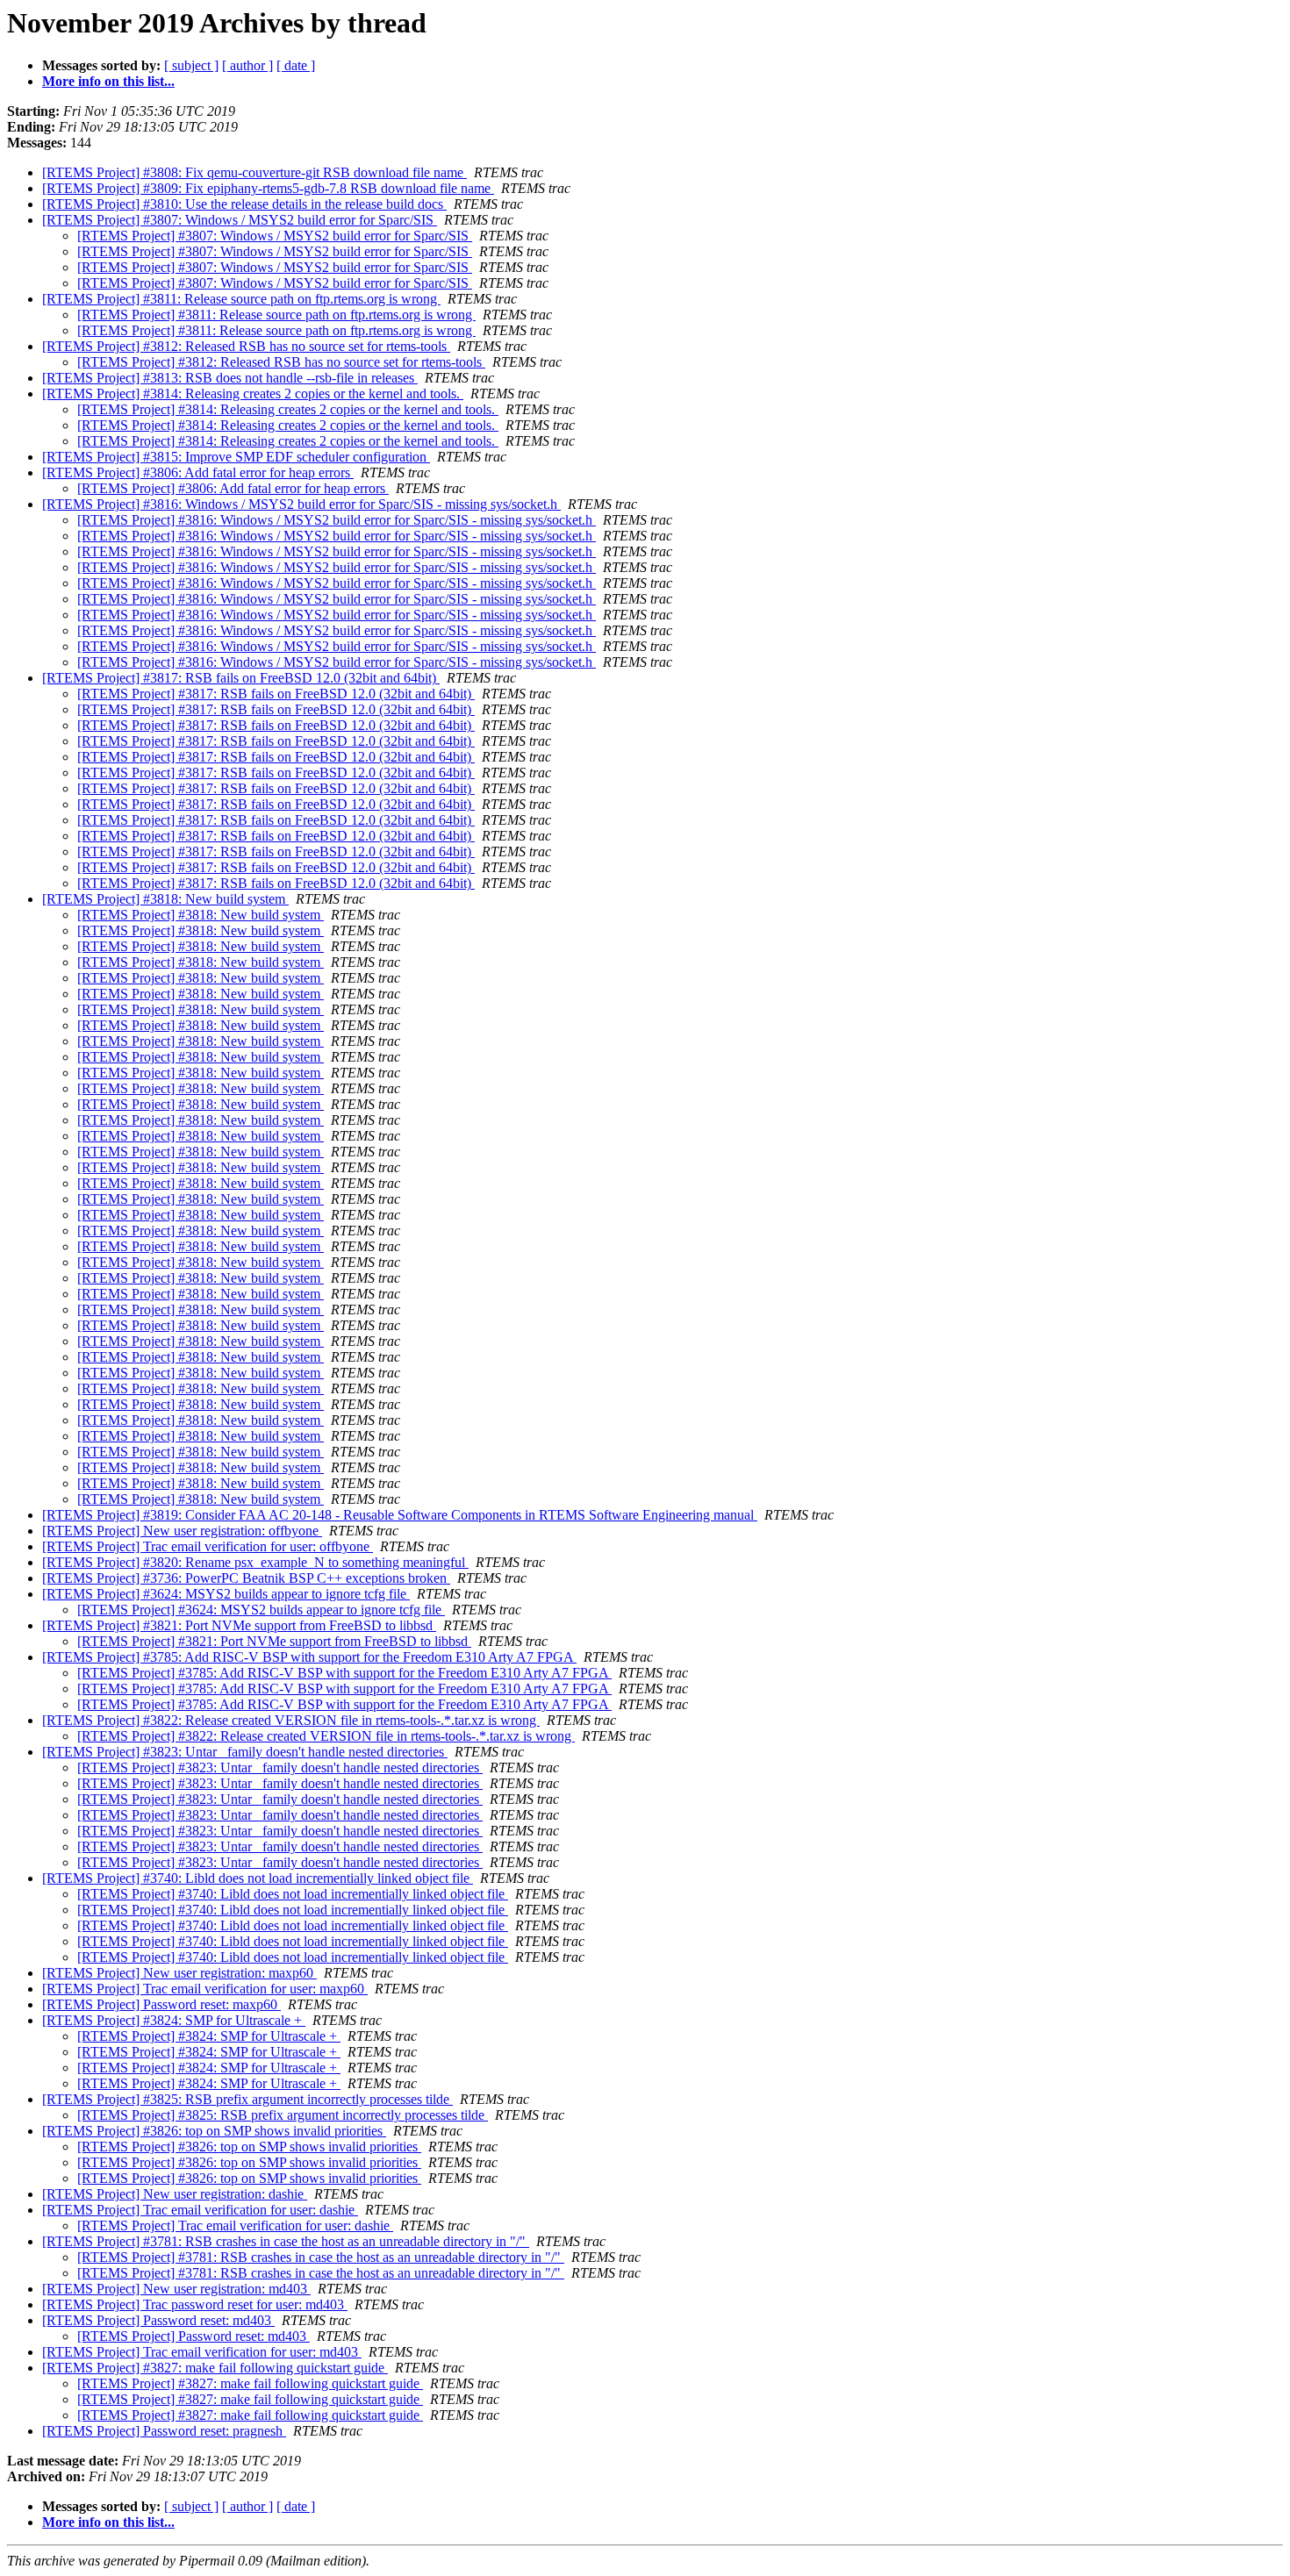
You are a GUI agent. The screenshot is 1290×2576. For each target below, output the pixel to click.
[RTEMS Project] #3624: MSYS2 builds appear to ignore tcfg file (226, 1594)
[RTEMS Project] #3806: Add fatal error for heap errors (198, 472)
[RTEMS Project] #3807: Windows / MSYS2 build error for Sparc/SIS (240, 220)
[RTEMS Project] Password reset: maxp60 (161, 2004)
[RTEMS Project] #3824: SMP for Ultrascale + (174, 2020)
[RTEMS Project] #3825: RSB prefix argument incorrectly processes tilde (247, 2099)
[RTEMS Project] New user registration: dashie (175, 2194)
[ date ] (296, 65)
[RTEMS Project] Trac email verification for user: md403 (202, 2352)
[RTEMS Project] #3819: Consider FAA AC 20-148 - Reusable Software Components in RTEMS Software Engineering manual (400, 1515)
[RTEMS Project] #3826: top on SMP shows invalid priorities (214, 2131)
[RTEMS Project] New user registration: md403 (176, 2289)
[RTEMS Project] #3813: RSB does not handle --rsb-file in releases (230, 378)
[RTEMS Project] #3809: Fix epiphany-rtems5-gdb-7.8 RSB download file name (268, 188)
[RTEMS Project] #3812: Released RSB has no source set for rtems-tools (246, 346)
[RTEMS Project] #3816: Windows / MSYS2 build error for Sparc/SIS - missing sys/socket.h (301, 504)
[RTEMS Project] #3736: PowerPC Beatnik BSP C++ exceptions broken (246, 1578)
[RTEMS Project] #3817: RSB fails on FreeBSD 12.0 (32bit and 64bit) (241, 678)
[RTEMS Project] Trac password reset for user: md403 (195, 2304)
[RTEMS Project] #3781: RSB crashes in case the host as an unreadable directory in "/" (286, 2241)
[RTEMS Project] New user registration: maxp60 (179, 1973)
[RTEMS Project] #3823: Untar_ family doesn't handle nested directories (245, 1752)
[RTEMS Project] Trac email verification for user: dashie (200, 2210)
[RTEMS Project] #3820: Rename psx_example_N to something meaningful (255, 1562)
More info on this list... (108, 81)
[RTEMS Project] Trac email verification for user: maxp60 (205, 1989)
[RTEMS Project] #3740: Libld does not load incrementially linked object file (258, 1878)
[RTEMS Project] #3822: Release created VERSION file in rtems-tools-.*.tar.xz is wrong (291, 1720)
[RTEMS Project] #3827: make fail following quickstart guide (215, 2368)
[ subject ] (191, 65)
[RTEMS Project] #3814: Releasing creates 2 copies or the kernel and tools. (253, 394)
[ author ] (247, 65)
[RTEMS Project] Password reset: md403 (158, 2320)
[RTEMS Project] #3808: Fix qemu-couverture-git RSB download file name (254, 172)
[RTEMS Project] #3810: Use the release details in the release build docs (244, 204)
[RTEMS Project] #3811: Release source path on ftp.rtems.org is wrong (241, 299)
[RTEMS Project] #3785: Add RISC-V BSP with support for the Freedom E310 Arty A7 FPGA (309, 1657)
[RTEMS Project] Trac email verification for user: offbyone (208, 1546)
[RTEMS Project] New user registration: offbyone (182, 1531)
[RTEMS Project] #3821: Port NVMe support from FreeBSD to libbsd (239, 1625)
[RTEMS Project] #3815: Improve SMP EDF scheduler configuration (236, 457)
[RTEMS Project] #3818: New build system (165, 899)
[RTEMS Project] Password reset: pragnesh (164, 2431)
